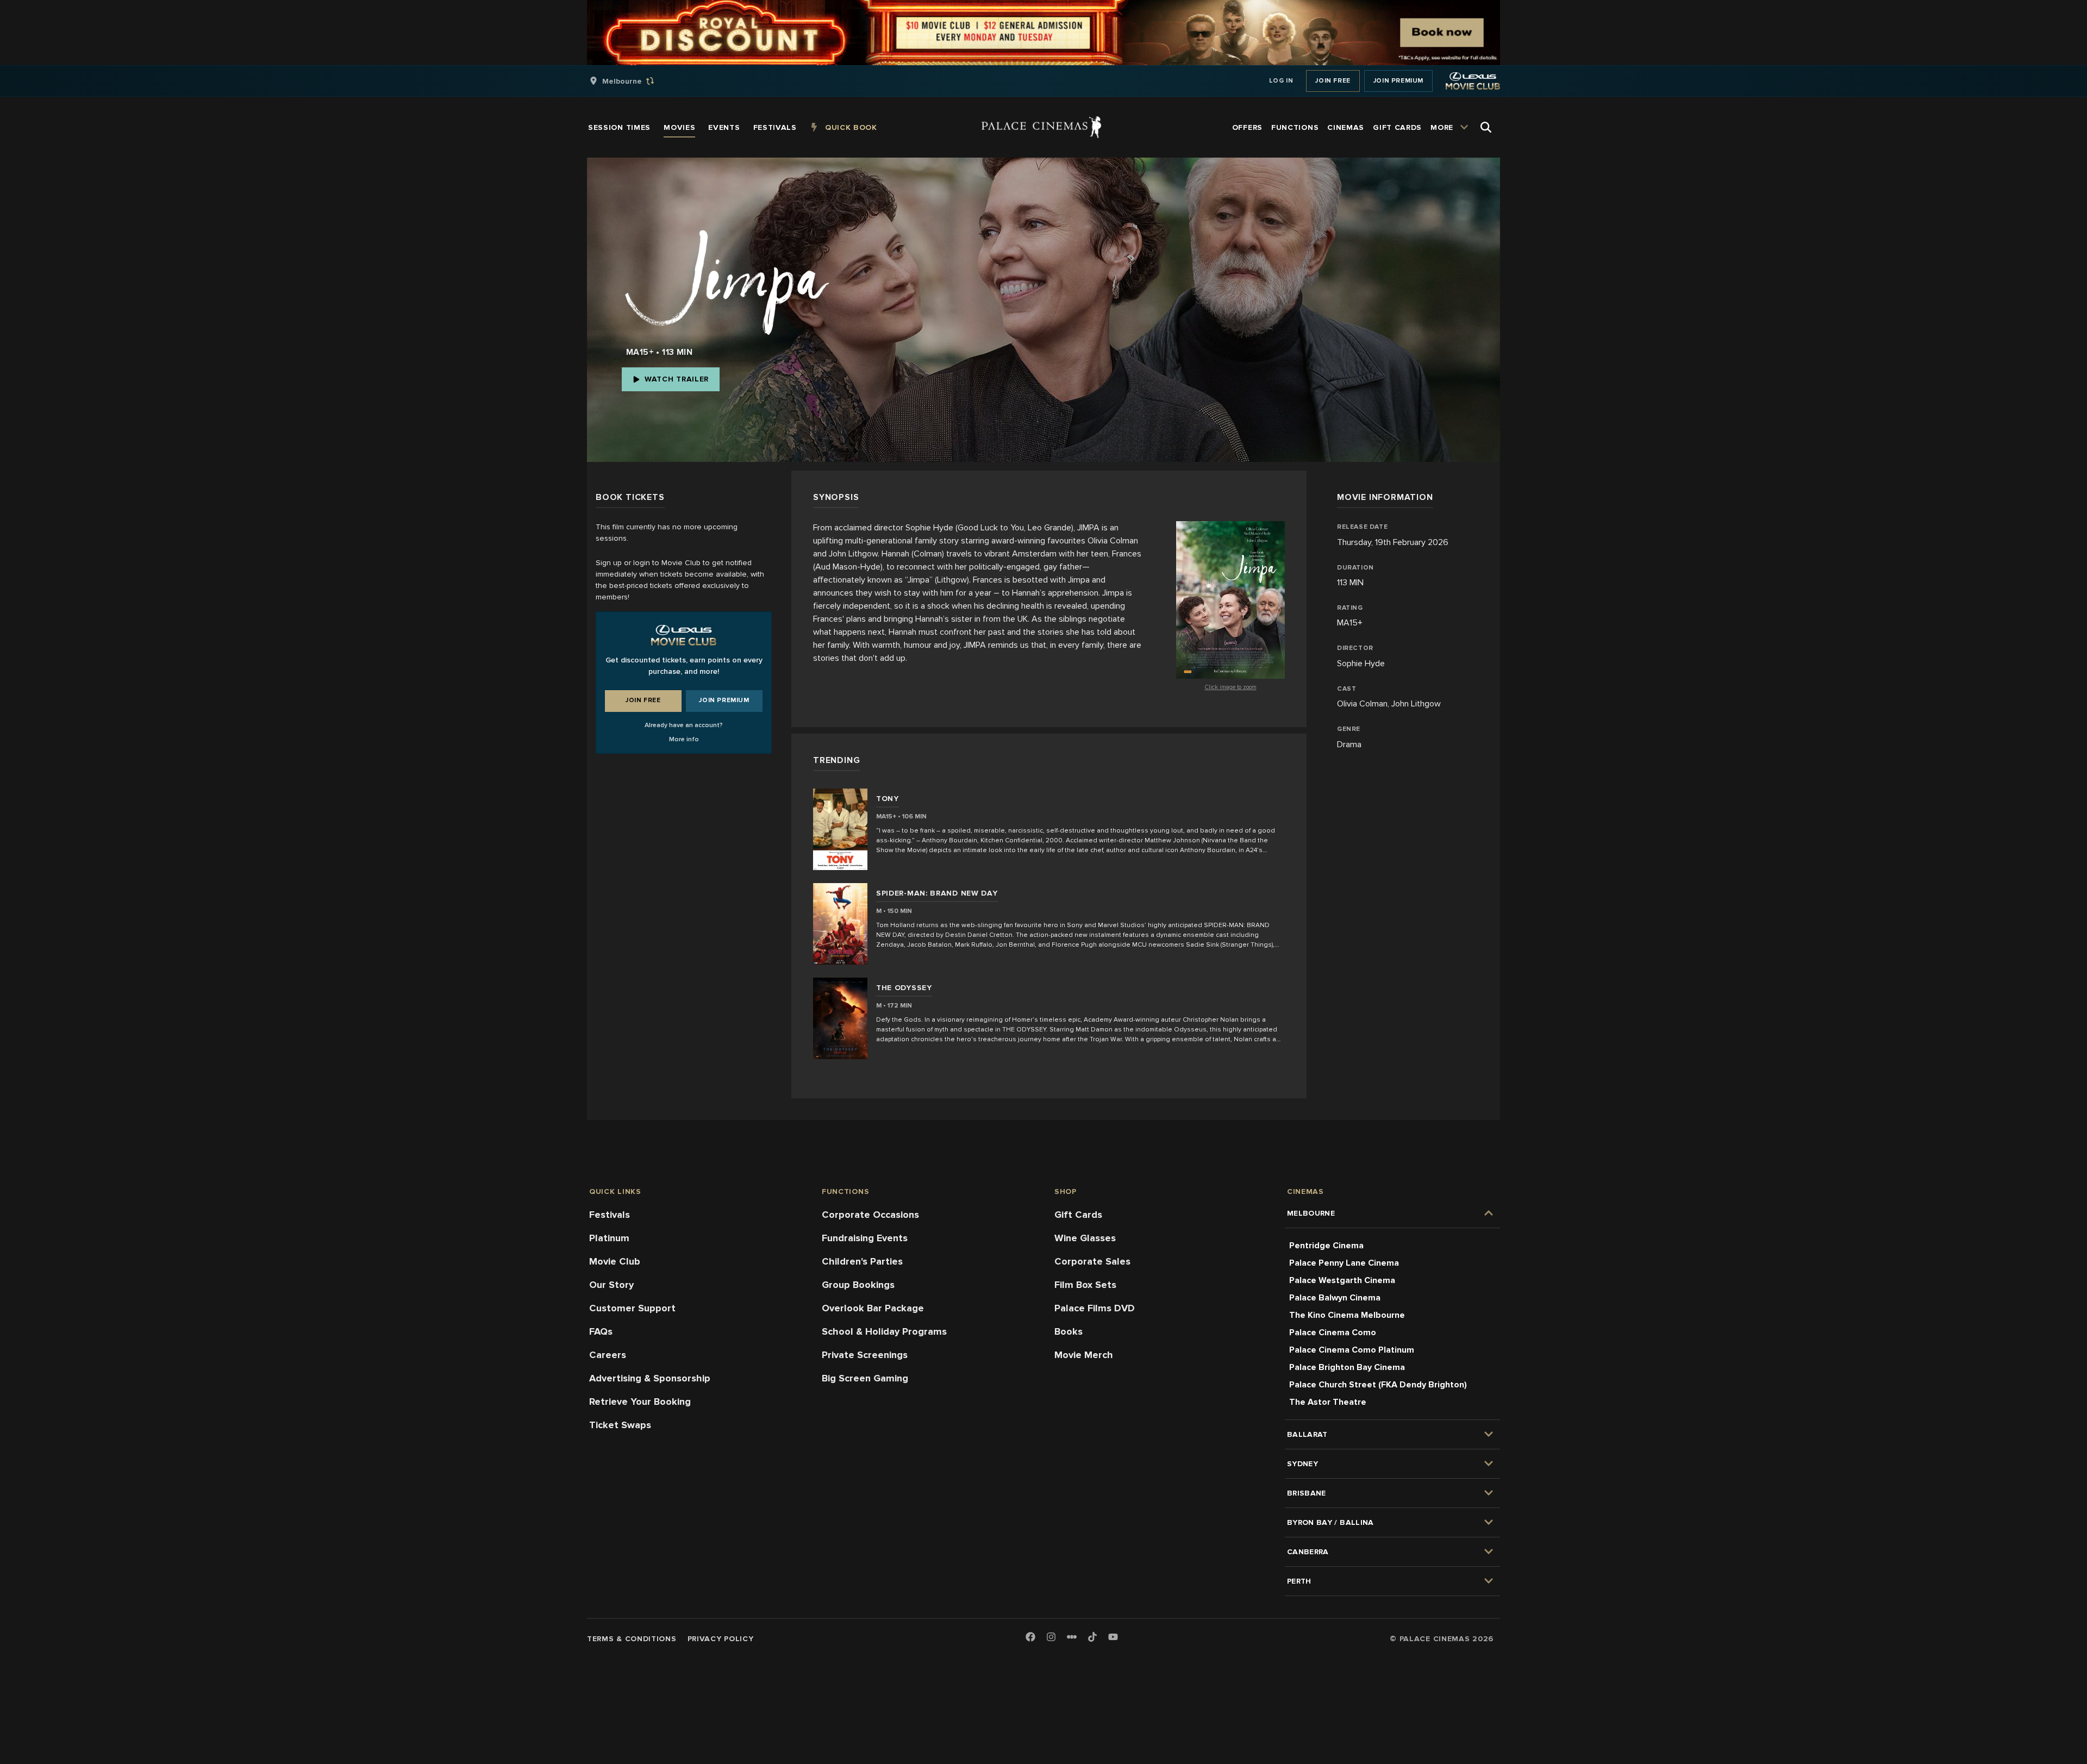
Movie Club (615, 1261)
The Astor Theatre (1328, 1402)
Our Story (611, 1285)
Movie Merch (1084, 1355)
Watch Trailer (677, 379)
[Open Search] (1486, 127)
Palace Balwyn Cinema (1335, 1298)
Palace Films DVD (1095, 1308)
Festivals (610, 1215)
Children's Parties (862, 1261)
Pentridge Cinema (1326, 1246)
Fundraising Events (865, 1238)
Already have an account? (684, 725)
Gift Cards (1078, 1215)
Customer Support (632, 1308)
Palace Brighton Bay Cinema (1347, 1367)
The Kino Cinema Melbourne (1347, 1315)
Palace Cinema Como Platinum (1352, 1350)
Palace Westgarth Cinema (1342, 1280)
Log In (1281, 81)
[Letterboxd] (1072, 1637)
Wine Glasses (1085, 1238)
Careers (608, 1355)
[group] (633, 81)
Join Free (1333, 81)
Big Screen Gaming (865, 1378)
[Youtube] (1113, 1638)
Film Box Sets (1085, 1285)
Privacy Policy (721, 1639)
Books (1069, 1331)
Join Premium (1398, 81)
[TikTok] (1092, 1637)
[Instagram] (1051, 1638)
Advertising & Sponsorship (650, 1378)
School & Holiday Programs (884, 1331)
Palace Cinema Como (1333, 1333)
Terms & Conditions (632, 1639)
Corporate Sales (1092, 1261)
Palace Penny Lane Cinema (1344, 1263)
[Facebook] (1030, 1638)
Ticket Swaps (620, 1425)
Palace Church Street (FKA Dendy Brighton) (1378, 1385)
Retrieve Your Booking (640, 1402)
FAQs (601, 1331)
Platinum (609, 1238)
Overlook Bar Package (873, 1308)
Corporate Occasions (870, 1215)
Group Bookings (858, 1285)
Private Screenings (865, 1355)
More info (684, 739)
